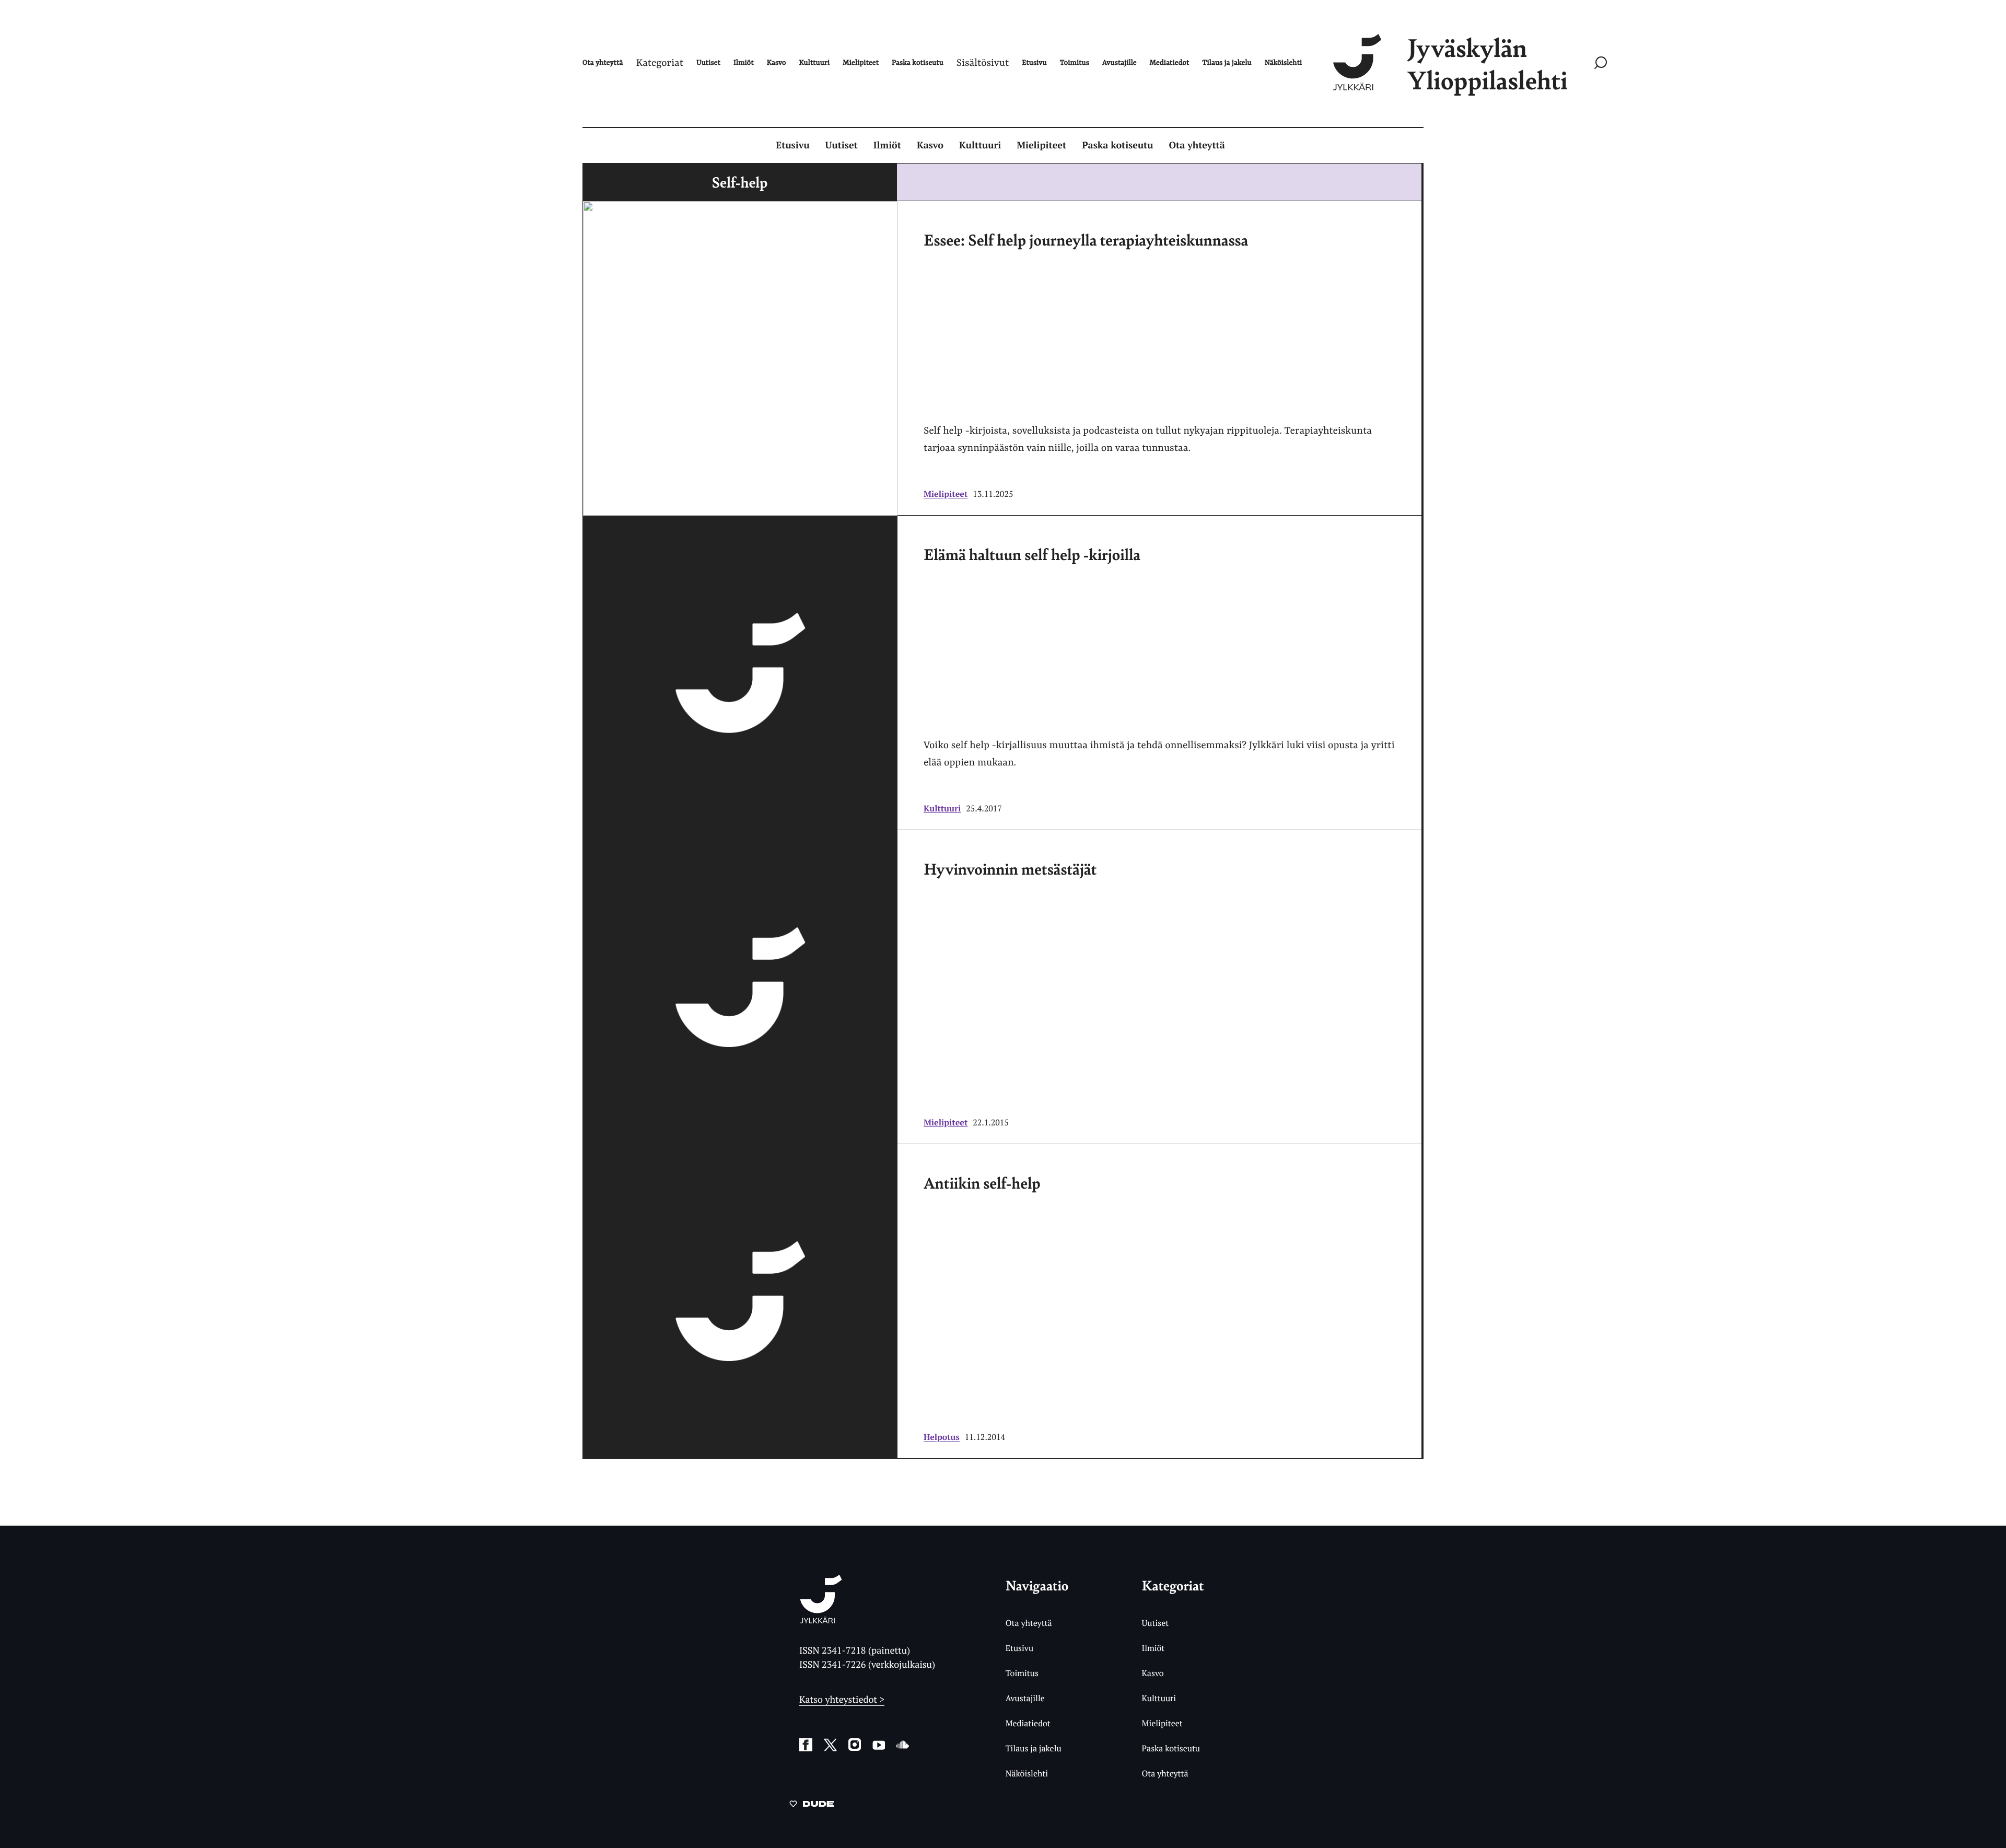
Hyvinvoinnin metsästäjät (1010, 868)
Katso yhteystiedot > (842, 1700)
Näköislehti (1027, 1773)
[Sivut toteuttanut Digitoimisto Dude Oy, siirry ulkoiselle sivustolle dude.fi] (812, 1806)
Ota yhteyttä (1197, 145)
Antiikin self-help (982, 1182)
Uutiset (842, 145)
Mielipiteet (1041, 145)
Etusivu (792, 145)
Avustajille (1025, 1698)
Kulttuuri (980, 145)
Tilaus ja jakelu (1034, 1748)
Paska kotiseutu (1117, 145)
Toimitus (1022, 1673)
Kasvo (930, 145)
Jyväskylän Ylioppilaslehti (1487, 63)
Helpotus (942, 1437)
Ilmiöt (887, 145)
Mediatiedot (1028, 1723)
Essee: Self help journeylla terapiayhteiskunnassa (1086, 239)
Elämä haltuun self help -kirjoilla (1032, 554)
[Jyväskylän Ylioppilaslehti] (821, 1619)
